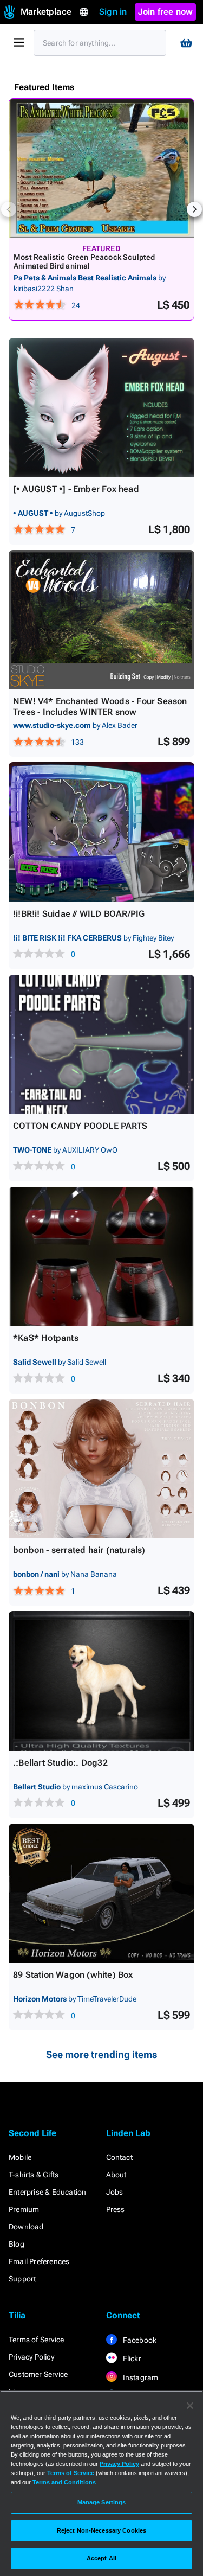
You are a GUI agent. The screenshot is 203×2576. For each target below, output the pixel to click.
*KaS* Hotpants (46, 1338)
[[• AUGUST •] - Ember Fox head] (101, 408)
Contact (119, 2157)
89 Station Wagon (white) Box (73, 1975)
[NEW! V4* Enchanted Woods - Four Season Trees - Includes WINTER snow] (101, 620)
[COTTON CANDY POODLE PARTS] (101, 1044)
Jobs (115, 2192)
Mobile (20, 2157)
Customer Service (38, 2374)
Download (26, 2227)
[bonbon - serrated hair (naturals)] (101, 1469)
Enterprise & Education (47, 2192)
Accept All (101, 2558)
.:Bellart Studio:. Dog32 (60, 1763)
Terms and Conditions (64, 2482)
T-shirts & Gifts (34, 2175)
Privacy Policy (31, 2357)
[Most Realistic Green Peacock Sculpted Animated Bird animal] (101, 168)
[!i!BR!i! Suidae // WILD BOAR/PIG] (101, 832)
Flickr (131, 2358)
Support (22, 2279)
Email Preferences (39, 2261)
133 (77, 742)
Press (116, 2209)
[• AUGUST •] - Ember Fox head (76, 489)
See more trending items (102, 2054)
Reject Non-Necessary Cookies (101, 2530)
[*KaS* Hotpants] (101, 1257)
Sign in (113, 12)
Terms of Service (36, 2340)
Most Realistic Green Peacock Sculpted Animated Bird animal (84, 261)
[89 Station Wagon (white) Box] (101, 1893)
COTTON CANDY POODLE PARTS (80, 1126)
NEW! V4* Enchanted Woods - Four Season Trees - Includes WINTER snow (100, 707)
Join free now (166, 12)
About (116, 2175)
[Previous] (9, 209)
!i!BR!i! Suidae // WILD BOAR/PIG (79, 914)
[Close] (190, 2406)
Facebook (139, 2340)
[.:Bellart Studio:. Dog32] (101, 1681)
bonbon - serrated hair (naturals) (79, 1550)
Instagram (140, 2377)
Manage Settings (102, 2502)
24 (76, 305)
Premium (24, 2209)
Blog (17, 2244)
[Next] (194, 209)
